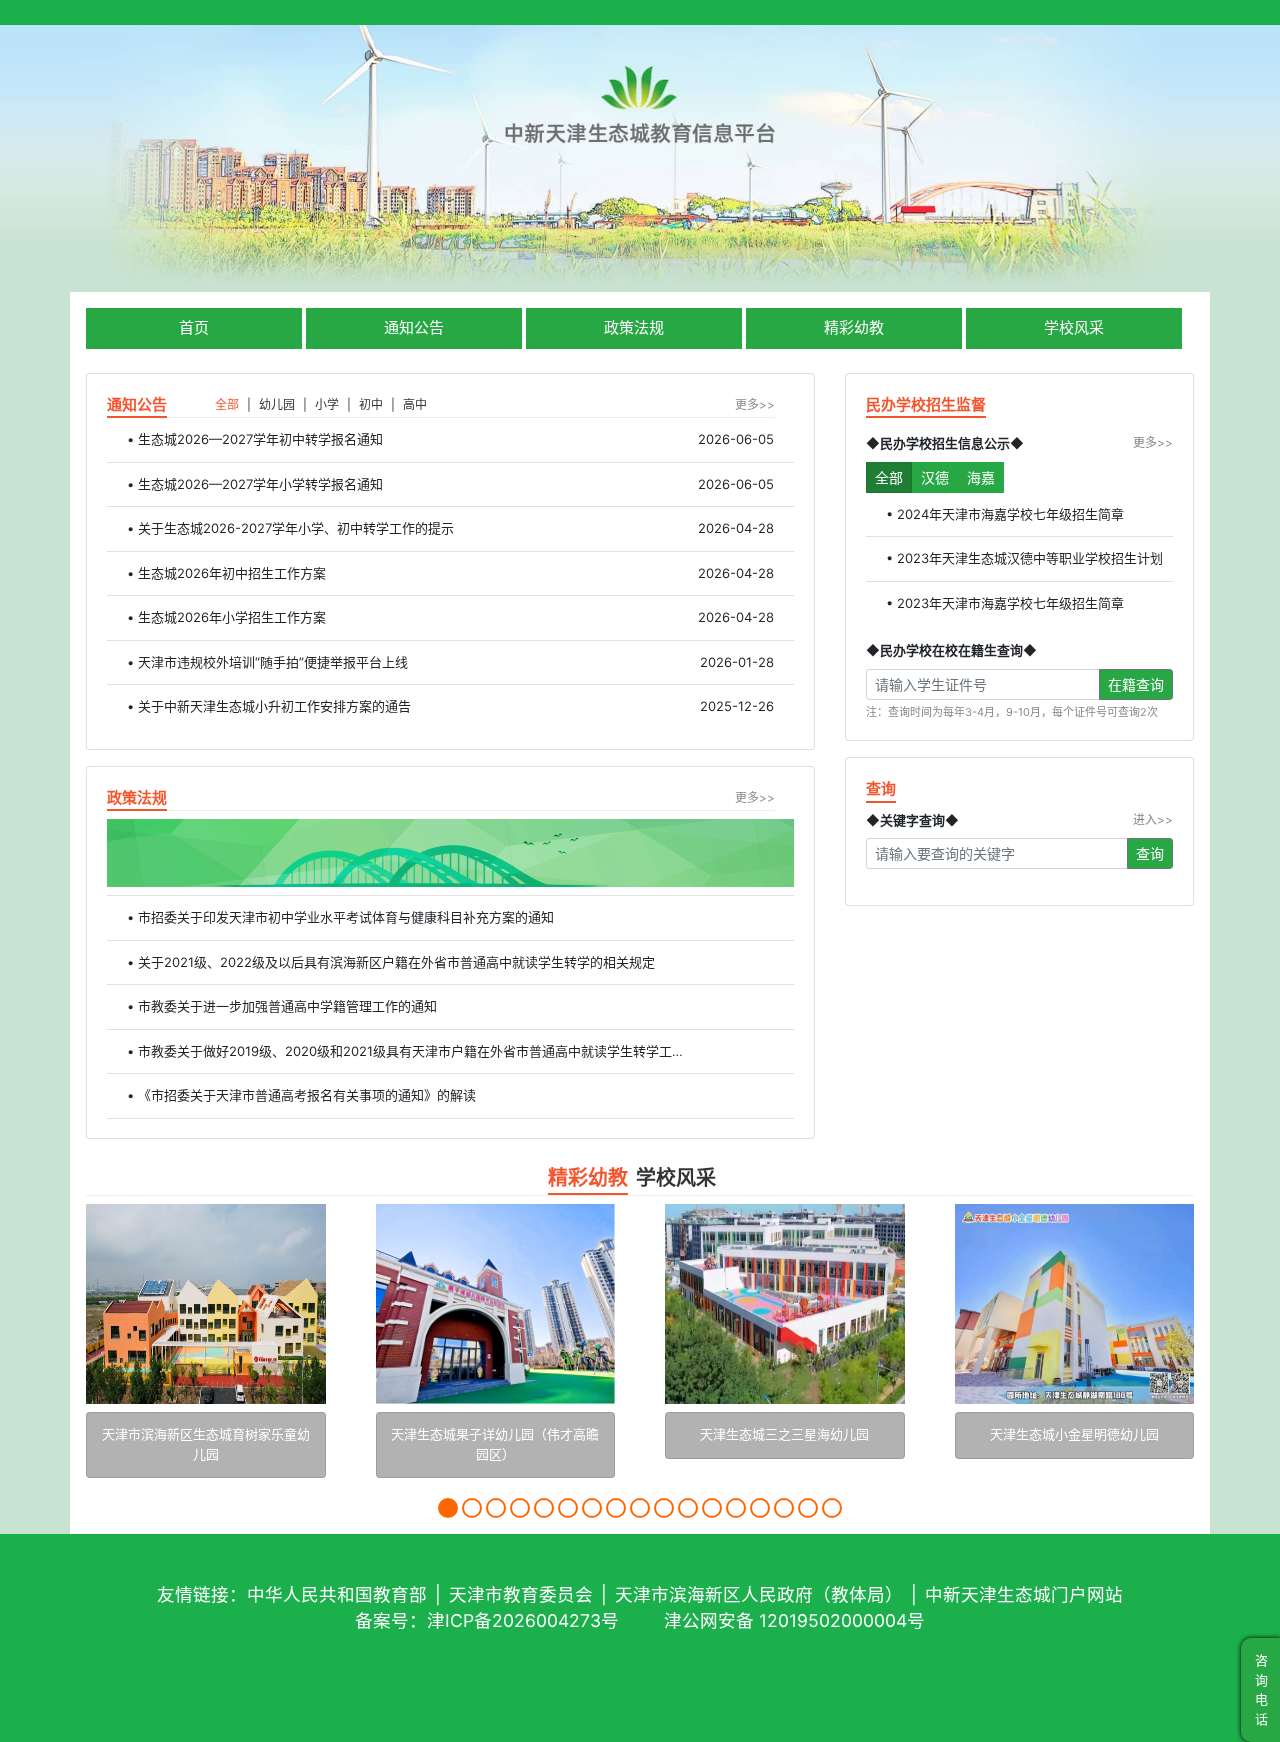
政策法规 (634, 327)
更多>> (755, 404)
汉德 (935, 477)
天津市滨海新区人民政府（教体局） (759, 1594)
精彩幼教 (854, 327)
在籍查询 (1136, 684)
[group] (206, 1337)
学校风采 (1074, 327)
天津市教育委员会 (521, 1594)
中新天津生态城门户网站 (1024, 1594)
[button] (448, 1508)
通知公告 (414, 327)
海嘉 (981, 477)
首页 (194, 327)
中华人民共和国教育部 (337, 1594)
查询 (1150, 853)
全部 (889, 477)
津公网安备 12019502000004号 (794, 1620)
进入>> (1153, 819)
